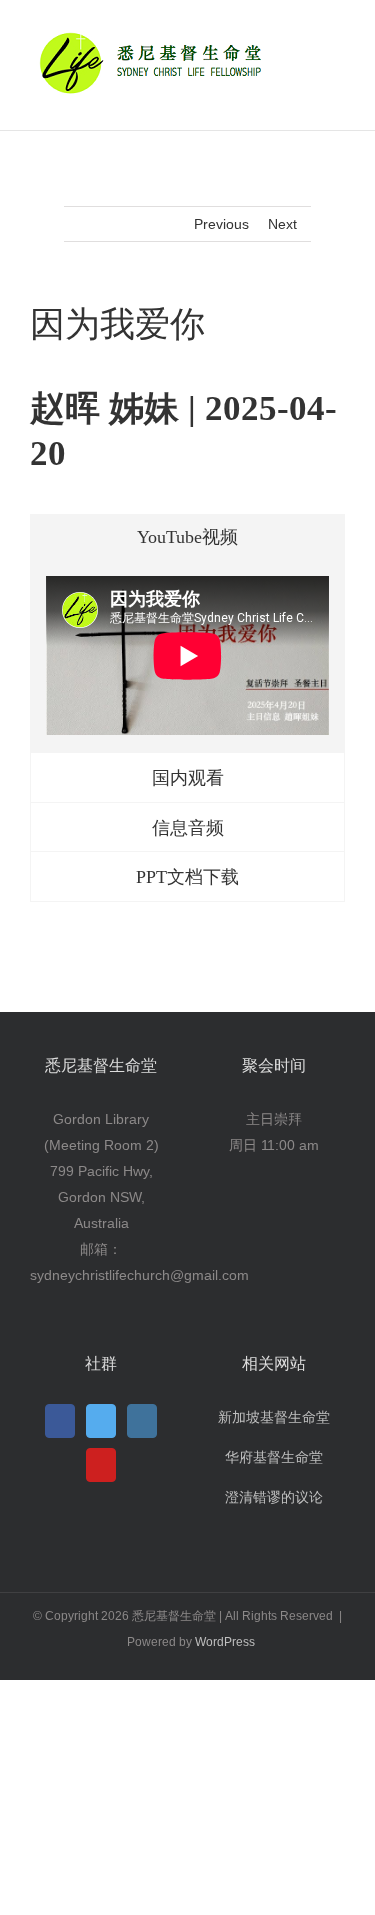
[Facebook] (60, 1421)
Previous (221, 224)
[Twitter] (101, 1421)
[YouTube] (101, 1465)
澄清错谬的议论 (274, 1497)
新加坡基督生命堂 (274, 1417)
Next (282, 224)
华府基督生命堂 (274, 1457)
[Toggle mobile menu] (337, 35)
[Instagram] (142, 1421)
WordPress (225, 1642)
